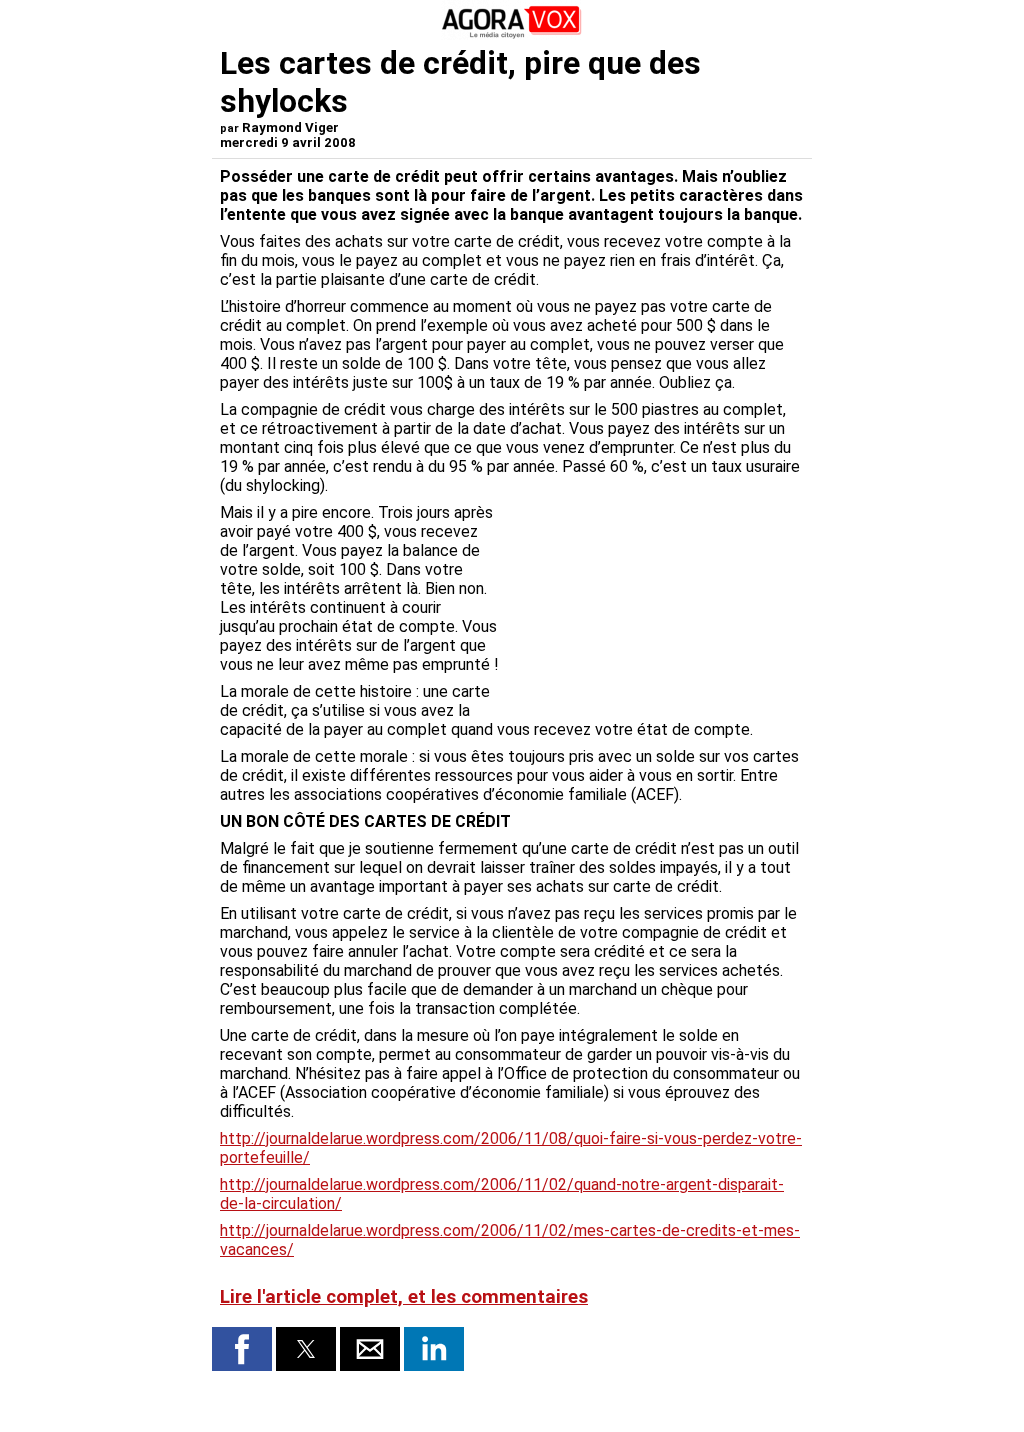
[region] (654, 608)
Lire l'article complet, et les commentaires (404, 1297)
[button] (242, 1349)
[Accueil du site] (512, 34)
